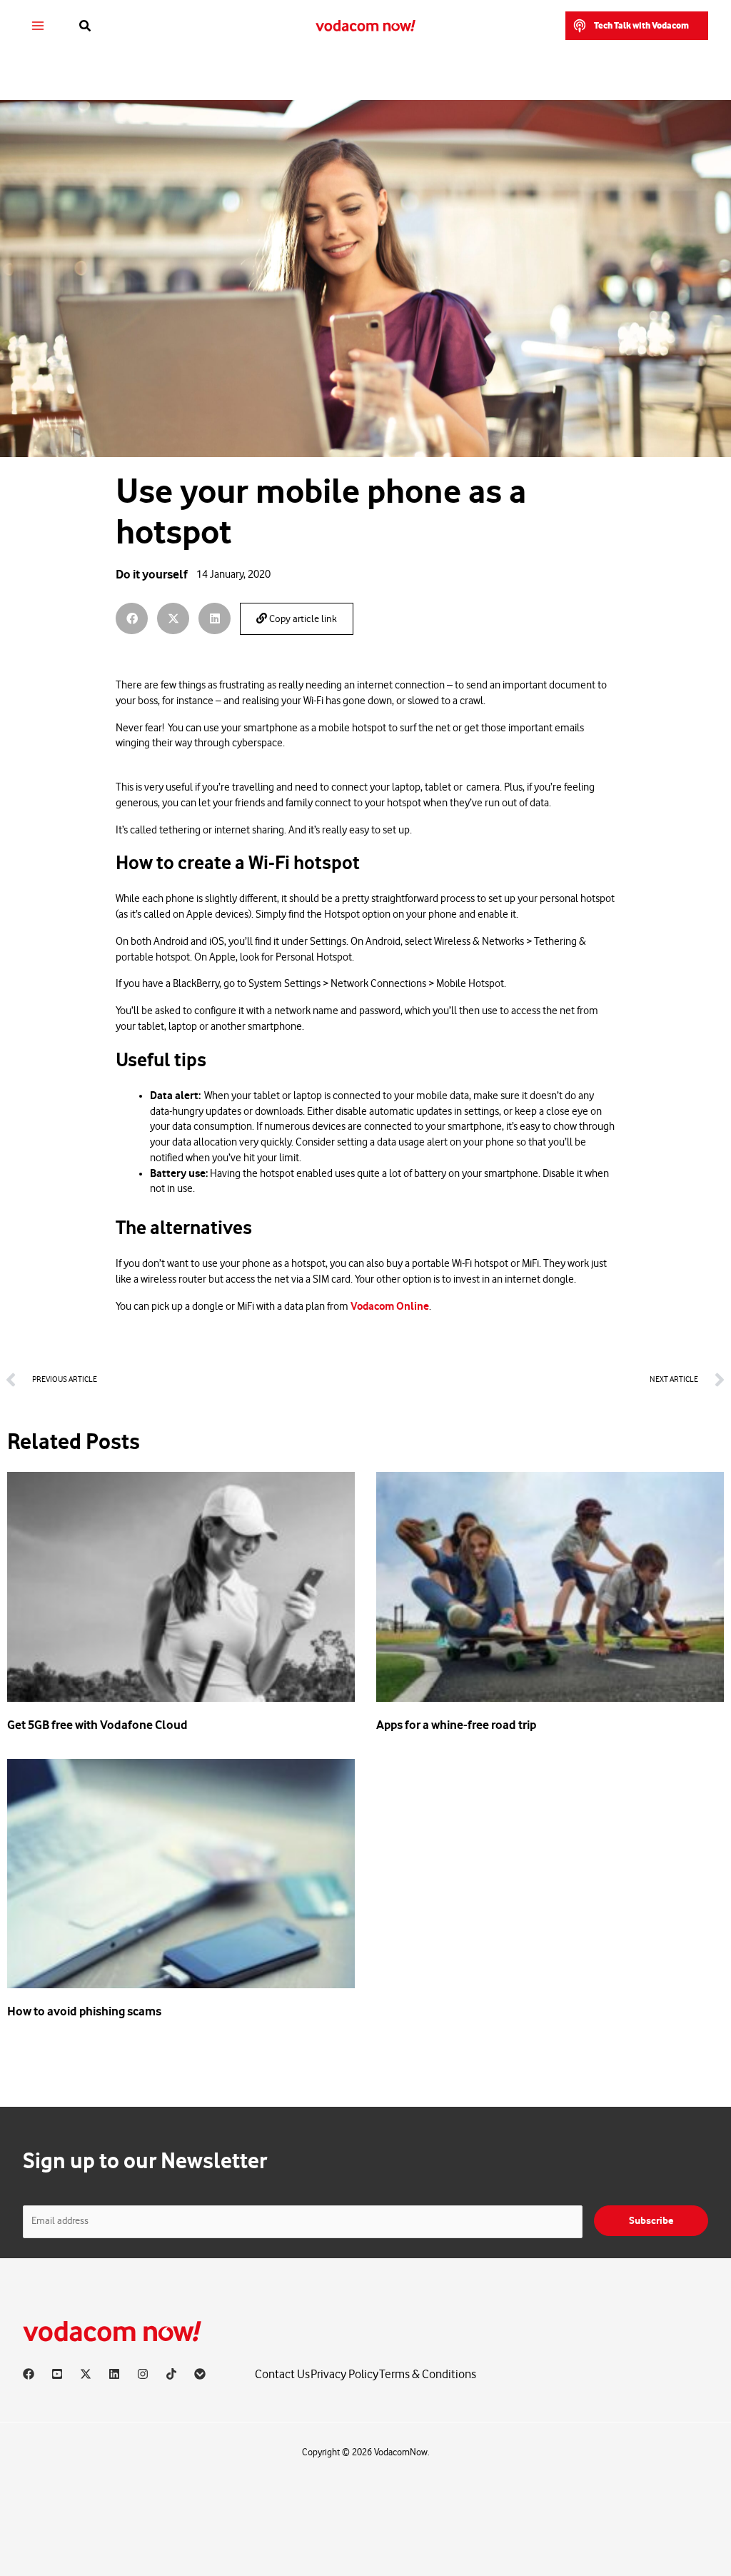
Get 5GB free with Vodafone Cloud (97, 1725)
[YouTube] (57, 2374)
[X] (86, 2374)
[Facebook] (29, 2374)
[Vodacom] (200, 2374)
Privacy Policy (344, 2374)
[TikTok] (171, 2374)
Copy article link (302, 619)
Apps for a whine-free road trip (456, 1725)
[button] (86, 26)
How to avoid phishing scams (84, 2011)
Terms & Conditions (428, 2374)
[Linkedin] (114, 2374)
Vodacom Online (389, 1306)
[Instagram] (143, 2374)
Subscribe (651, 2221)
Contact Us (282, 2374)
